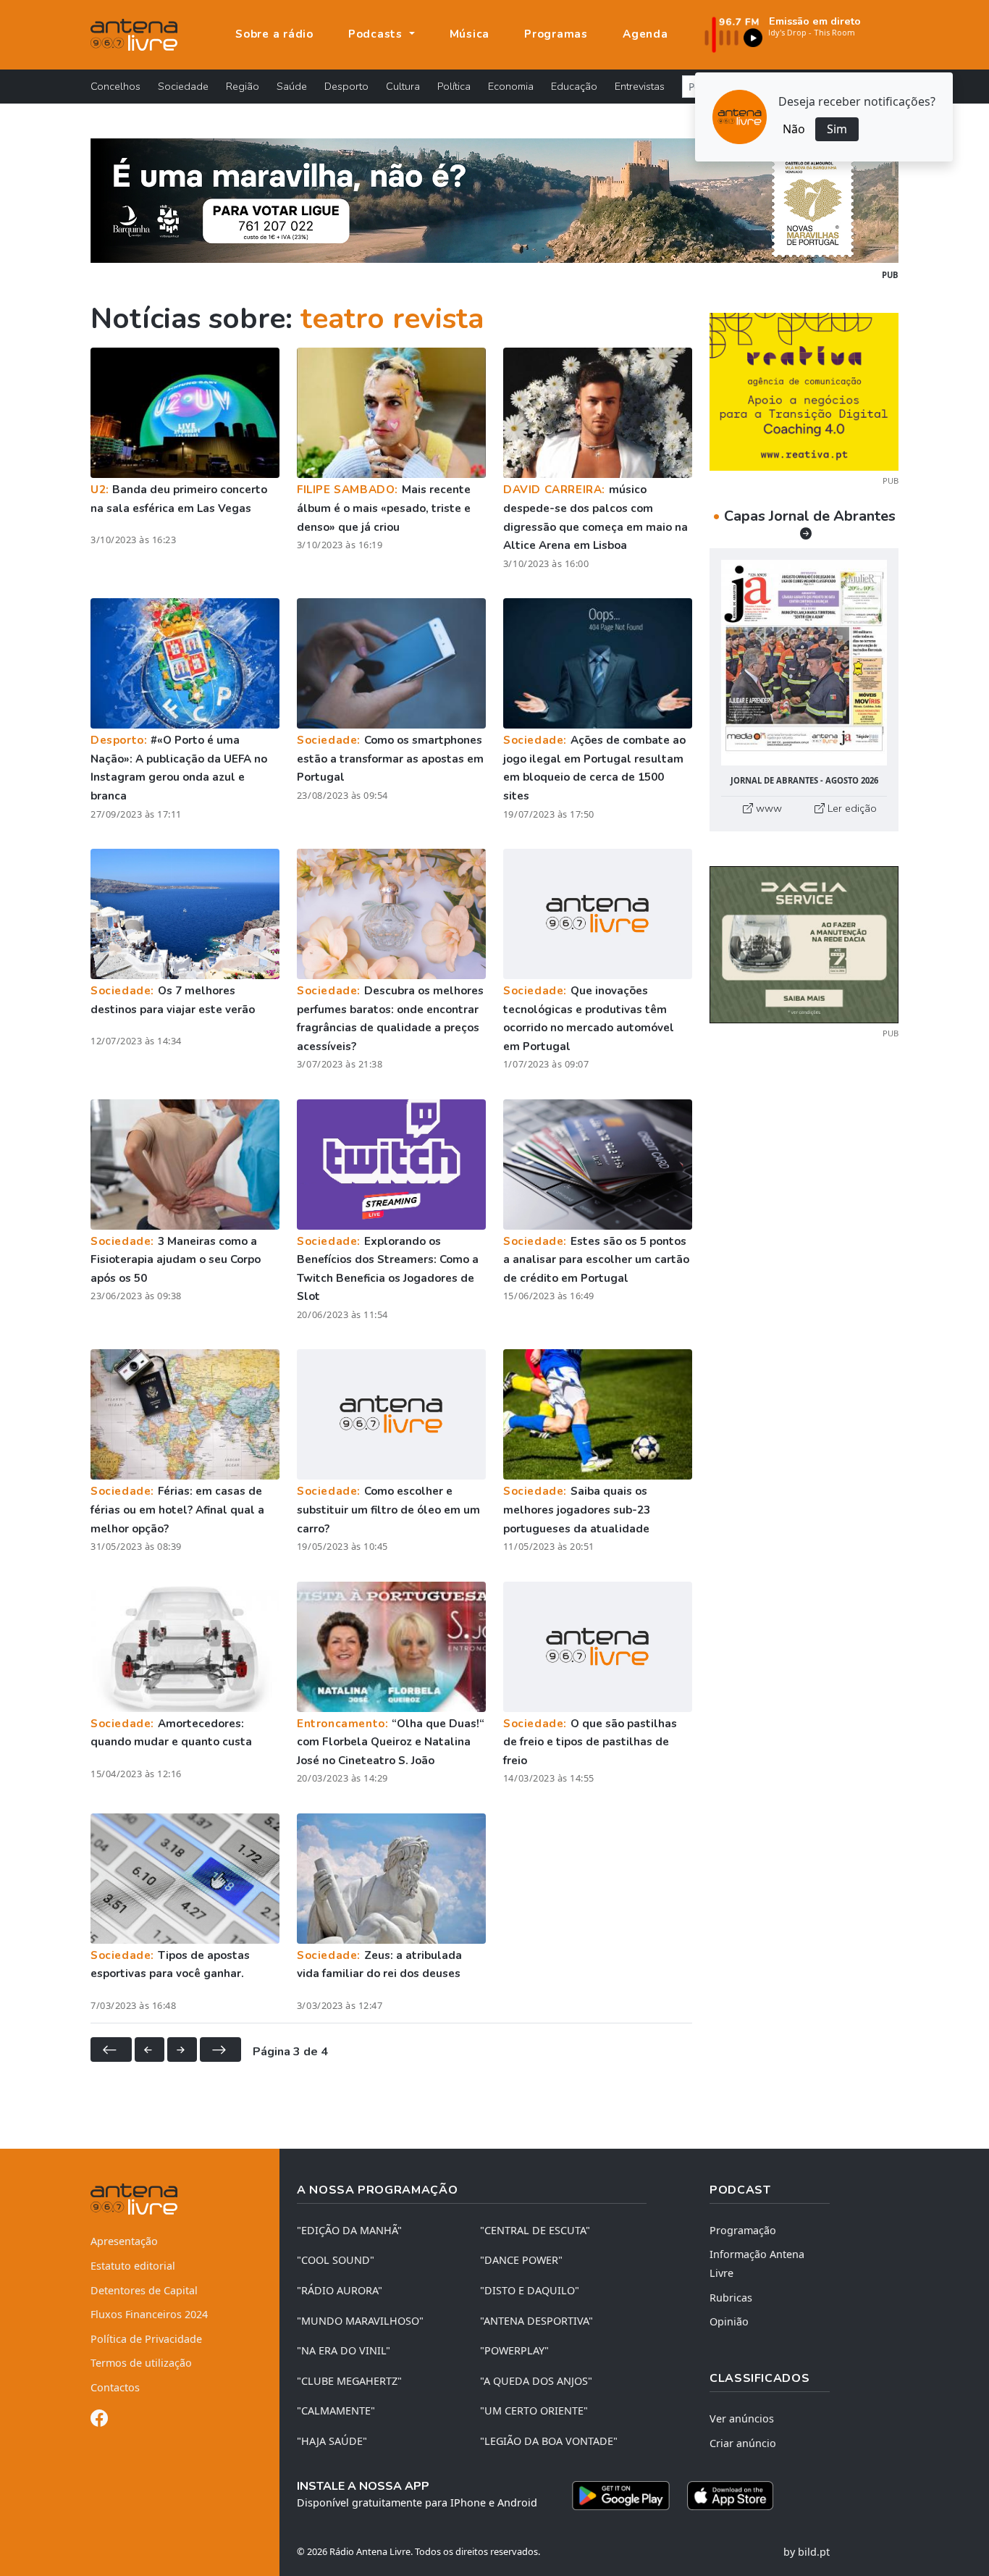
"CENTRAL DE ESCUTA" (535, 2230)
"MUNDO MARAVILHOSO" (360, 2321)
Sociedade (183, 86)
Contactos (115, 2387)
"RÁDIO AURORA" (340, 2290)
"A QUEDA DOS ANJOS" (536, 2381)
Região (243, 86)
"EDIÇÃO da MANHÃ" (349, 2230)
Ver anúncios (742, 2418)
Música (470, 34)
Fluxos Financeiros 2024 (149, 2314)
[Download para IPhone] (730, 2496)
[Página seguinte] (182, 2050)
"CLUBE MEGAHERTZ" (349, 2381)
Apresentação (124, 2241)
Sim (837, 129)
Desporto (346, 86)
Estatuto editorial (133, 2266)
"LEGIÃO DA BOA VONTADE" (549, 2441)
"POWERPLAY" (514, 2350)
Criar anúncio (743, 2443)
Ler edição (851, 808)
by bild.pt (807, 2552)
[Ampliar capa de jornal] (804, 663)
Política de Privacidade (146, 2339)
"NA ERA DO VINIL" (344, 2350)
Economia (511, 86)
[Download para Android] (621, 2496)
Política (454, 86)
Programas (556, 34)
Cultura (403, 86)
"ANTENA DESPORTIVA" (536, 2321)
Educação (574, 86)
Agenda (645, 34)
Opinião (729, 2321)
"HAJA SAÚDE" (332, 2441)
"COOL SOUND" (336, 2260)
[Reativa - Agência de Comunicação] (804, 390)
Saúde (292, 86)
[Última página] (220, 2050)
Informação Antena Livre (757, 2264)
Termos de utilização (141, 2363)
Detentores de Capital (144, 2290)
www (767, 808)
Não (794, 129)
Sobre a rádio (274, 34)
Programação (743, 2230)
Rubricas (731, 2298)
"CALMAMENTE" (336, 2411)
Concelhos (115, 86)
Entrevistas (640, 86)
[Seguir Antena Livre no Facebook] (99, 2421)
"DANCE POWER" (521, 2260)
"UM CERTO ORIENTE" (534, 2411)
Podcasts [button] (377, 34)
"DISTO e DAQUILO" (530, 2290)
